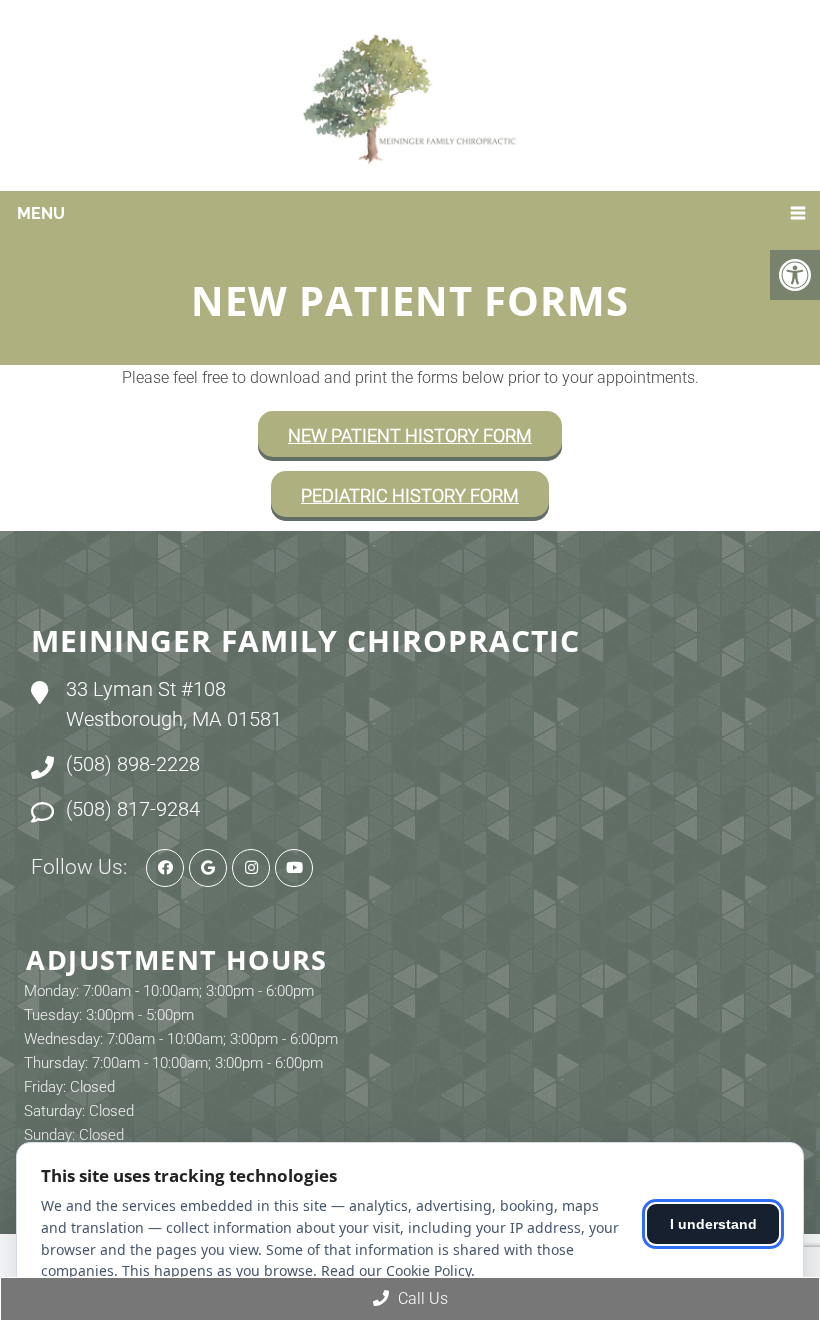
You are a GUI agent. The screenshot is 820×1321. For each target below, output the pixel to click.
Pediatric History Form (410, 495)
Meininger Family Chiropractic (305, 640)
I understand (713, 1224)
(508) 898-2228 (133, 764)
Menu (41, 213)
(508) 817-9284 (133, 809)
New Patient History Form (410, 435)
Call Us (421, 1298)
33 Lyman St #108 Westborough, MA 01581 (174, 704)
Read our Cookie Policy (396, 1270)
